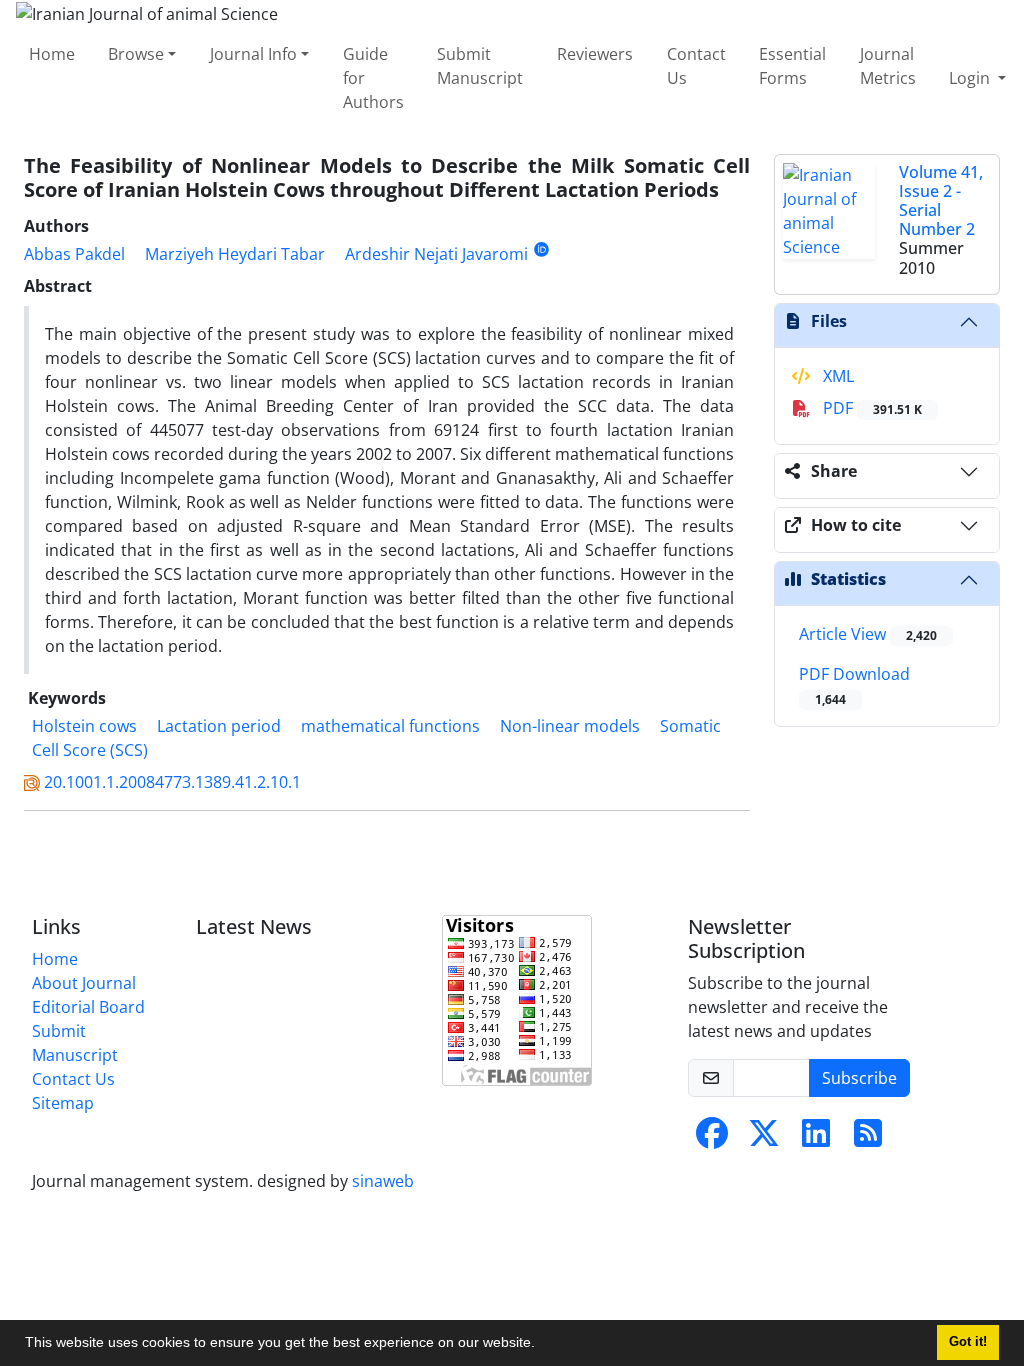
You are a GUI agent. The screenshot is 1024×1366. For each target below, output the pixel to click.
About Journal (84, 983)
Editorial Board (88, 1007)
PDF (870, 408)
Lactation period (219, 726)
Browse (136, 54)
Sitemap (63, 1103)
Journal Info (253, 54)
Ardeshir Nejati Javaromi (436, 254)
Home (52, 54)
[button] (542, 1345)
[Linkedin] (816, 1139)
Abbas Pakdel (74, 254)
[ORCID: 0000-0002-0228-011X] (541, 249)
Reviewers (595, 54)
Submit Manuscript (480, 66)
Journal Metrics (888, 66)
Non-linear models (570, 726)
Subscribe (859, 1078)
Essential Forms (792, 66)
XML (836, 376)
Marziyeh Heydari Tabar (235, 254)
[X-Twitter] (764, 1139)
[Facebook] (712, 1139)
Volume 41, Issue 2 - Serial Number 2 (941, 201)
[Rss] (868, 1139)
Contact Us (696, 66)
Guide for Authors (373, 78)
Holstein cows (84, 726)
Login (971, 78)
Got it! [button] (968, 1342)
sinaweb (383, 1181)
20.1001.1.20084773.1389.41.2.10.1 (172, 782)
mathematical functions (390, 726)
